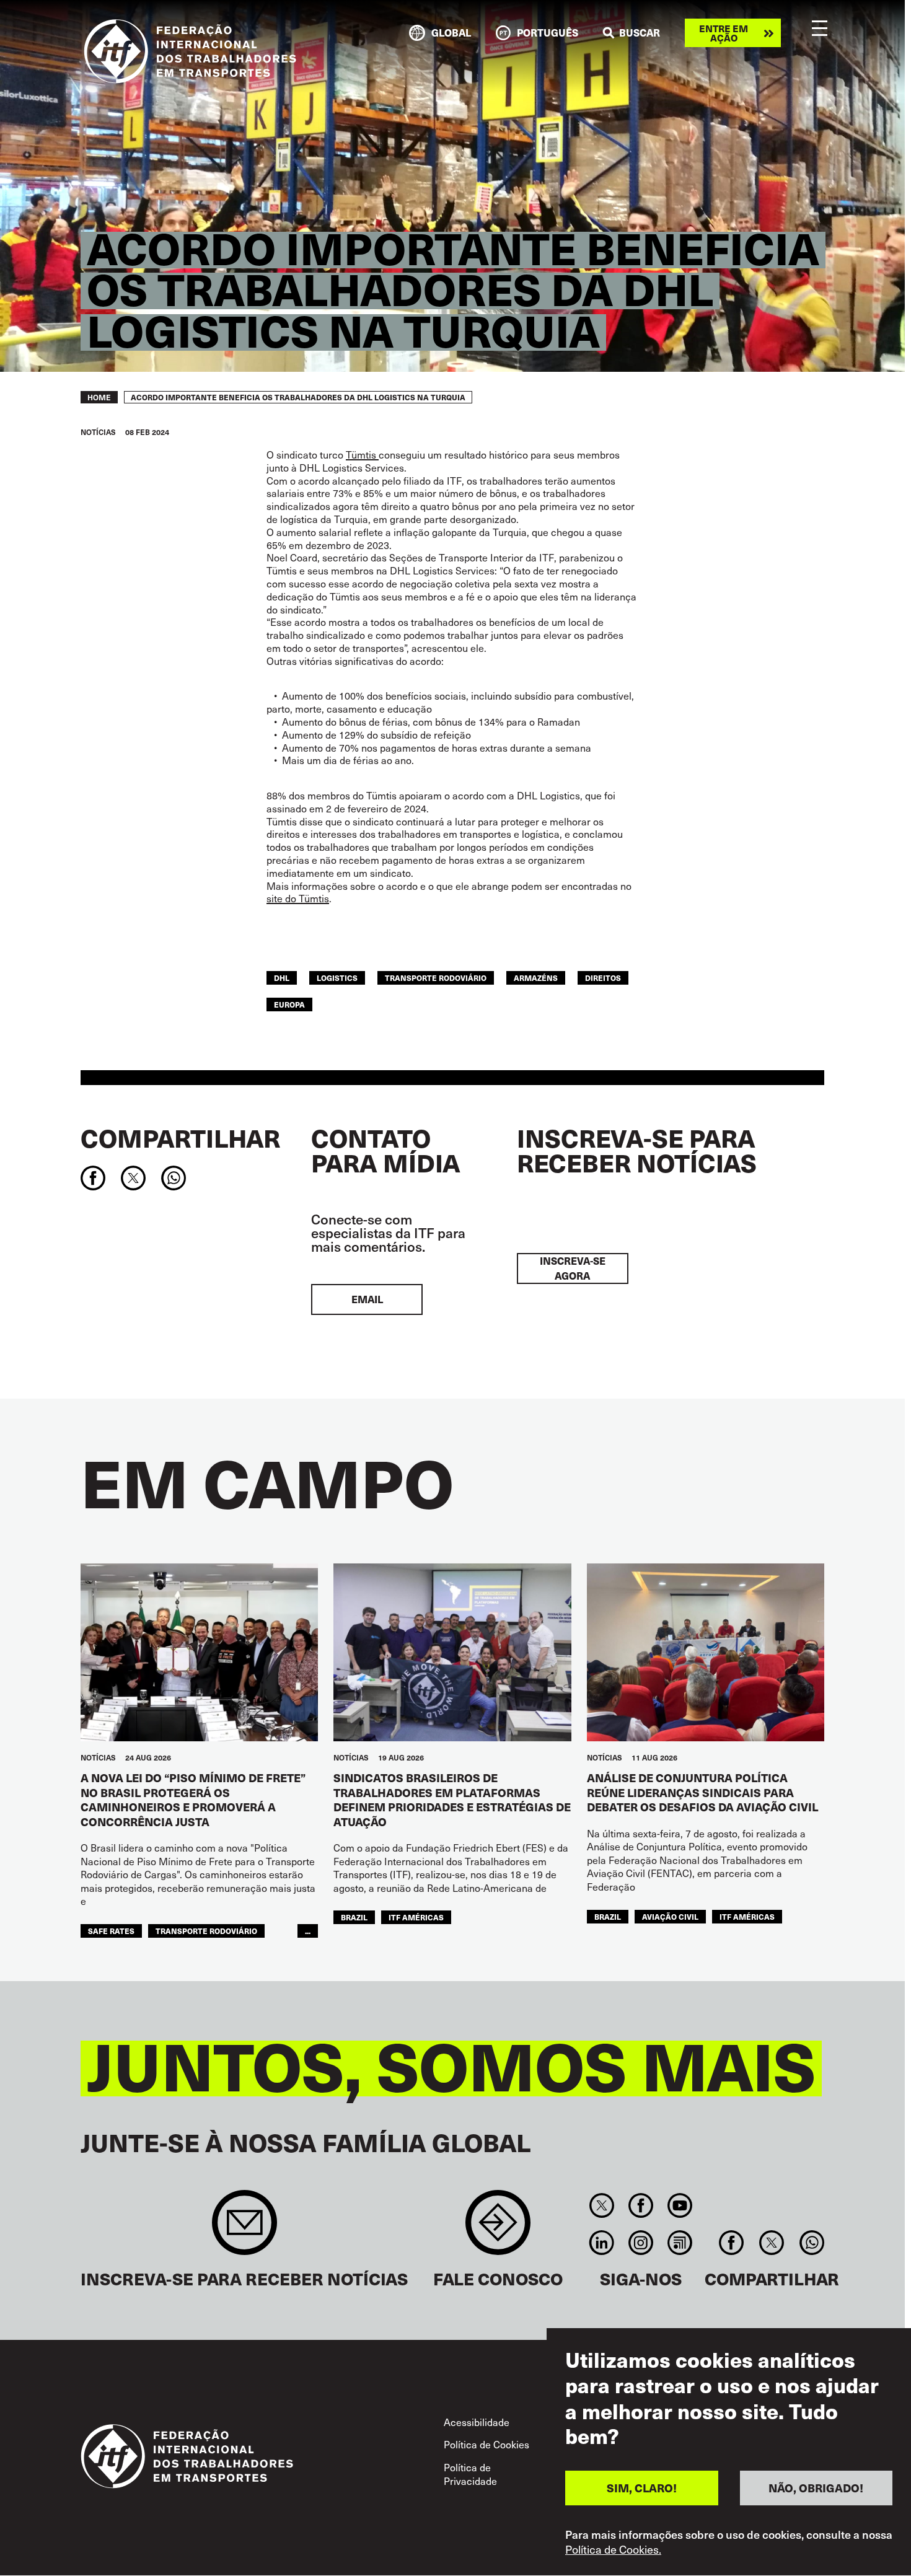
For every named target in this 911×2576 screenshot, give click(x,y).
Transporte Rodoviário (436, 978)
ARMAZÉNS (536, 978)
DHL (282, 978)
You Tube (680, 2205)
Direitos (603, 978)
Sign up (244, 2229)
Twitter (601, 2205)
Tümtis (362, 454)
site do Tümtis (298, 898)
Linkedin (601, 2243)
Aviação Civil (670, 1916)
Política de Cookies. (613, 2550)
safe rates (111, 1931)
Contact (498, 2229)
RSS (680, 2243)
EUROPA (289, 1004)
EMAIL (367, 1299)
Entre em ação (724, 33)
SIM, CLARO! (642, 2488)
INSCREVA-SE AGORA (573, 1268)
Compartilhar (180, 1138)
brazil (354, 1917)
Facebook (640, 2205)
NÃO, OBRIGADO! (816, 2488)
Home (99, 397)
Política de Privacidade (470, 2474)
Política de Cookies (486, 2444)
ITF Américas (416, 1917)
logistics (337, 978)
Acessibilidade (477, 2422)
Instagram (640, 2243)
